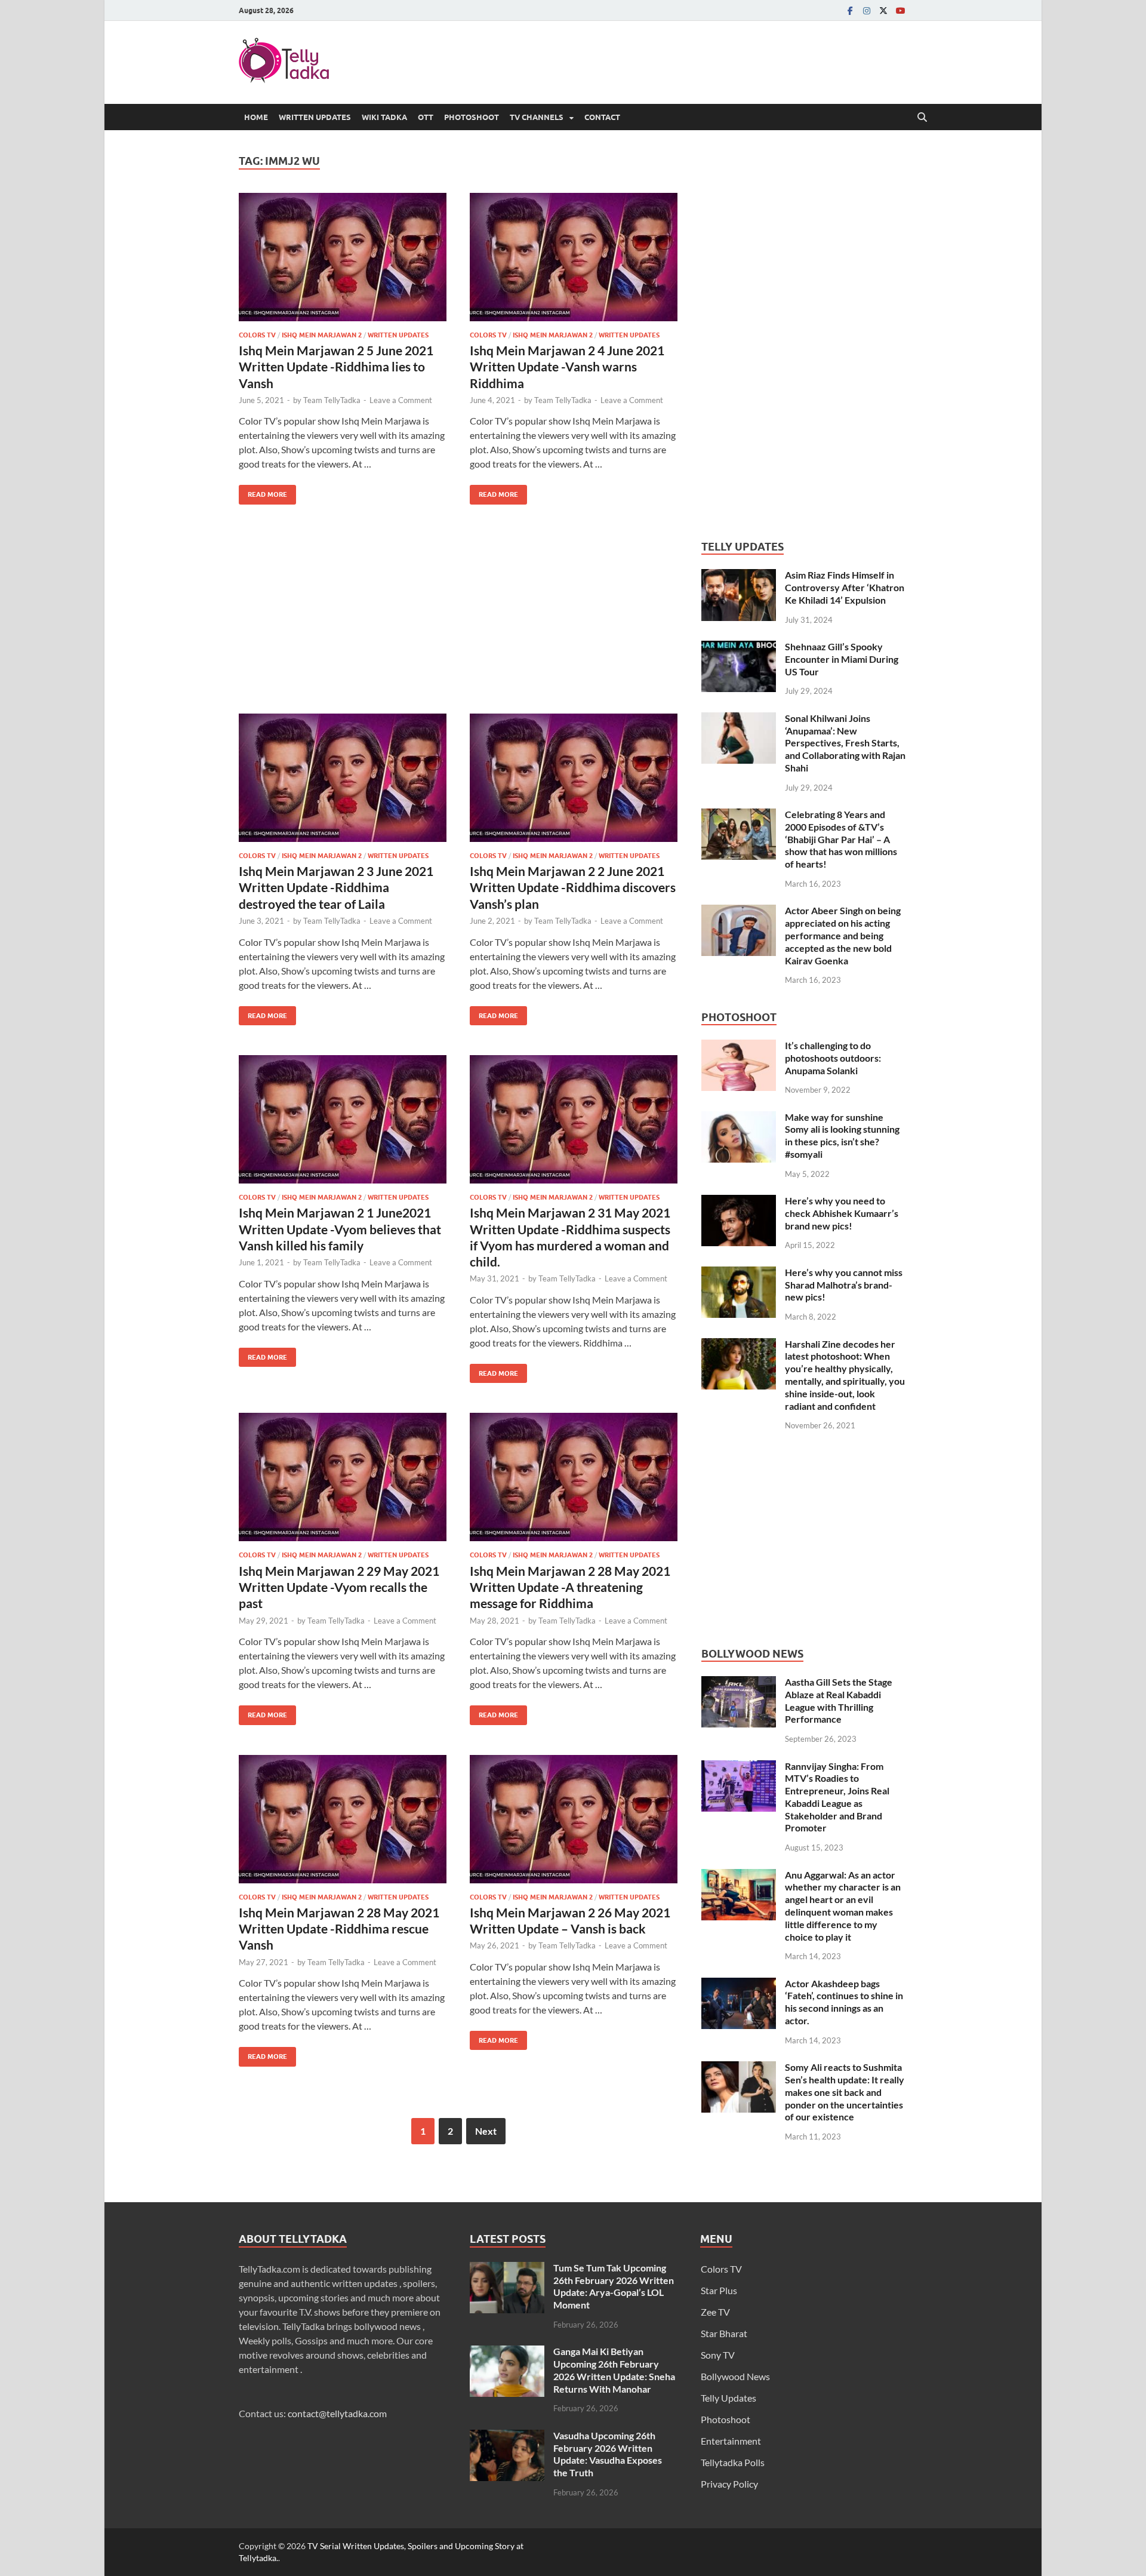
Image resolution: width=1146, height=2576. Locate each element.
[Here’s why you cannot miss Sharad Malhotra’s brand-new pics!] (739, 1273)
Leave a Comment (401, 400)
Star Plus (719, 2290)
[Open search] (922, 118)
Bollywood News (735, 2376)
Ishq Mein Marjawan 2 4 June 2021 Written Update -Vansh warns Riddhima (567, 367)
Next (486, 2131)
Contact (602, 117)
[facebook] (850, 10)
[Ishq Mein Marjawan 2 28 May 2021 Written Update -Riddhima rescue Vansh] (343, 1819)
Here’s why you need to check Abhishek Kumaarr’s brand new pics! (842, 1213)
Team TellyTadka (332, 400)
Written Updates (315, 117)
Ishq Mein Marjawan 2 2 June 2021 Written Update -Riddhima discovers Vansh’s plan (573, 887)
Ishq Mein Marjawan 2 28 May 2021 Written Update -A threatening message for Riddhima (570, 1587)
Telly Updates (728, 2398)
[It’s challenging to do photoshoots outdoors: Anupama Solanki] (739, 1046)
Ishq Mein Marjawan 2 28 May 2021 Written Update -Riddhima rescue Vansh (339, 1929)
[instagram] (867, 10)
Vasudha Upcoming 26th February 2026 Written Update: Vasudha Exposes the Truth (608, 2454)
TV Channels (537, 117)
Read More (263, 492)
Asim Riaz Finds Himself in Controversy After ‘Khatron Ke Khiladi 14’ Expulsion (845, 587)
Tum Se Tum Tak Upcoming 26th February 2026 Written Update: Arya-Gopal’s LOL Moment (614, 2286)
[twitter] (883, 10)
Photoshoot (472, 117)
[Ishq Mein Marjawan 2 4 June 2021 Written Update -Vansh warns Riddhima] (574, 257)
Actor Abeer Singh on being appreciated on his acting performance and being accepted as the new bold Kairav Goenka (843, 935)
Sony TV (718, 2355)
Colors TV (257, 335)
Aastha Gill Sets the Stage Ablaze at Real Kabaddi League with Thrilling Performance (839, 1700)
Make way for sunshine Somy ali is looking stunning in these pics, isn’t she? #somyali (842, 1135)
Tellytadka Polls (733, 2462)
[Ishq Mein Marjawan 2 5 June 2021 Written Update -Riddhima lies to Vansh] (343, 257)
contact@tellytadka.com (337, 2413)
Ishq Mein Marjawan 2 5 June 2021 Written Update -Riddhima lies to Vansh (336, 367)
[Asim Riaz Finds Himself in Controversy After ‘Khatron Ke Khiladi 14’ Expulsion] (739, 576)
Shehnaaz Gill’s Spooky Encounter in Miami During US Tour (842, 659)
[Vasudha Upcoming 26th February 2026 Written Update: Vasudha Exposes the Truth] (507, 2437)
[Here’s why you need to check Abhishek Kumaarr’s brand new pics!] (739, 1202)
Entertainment (731, 2441)
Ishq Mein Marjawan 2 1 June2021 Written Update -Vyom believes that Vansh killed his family (340, 1229)
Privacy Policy (729, 2484)
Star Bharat (724, 2333)
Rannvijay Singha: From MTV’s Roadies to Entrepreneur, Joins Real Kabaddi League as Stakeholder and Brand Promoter (837, 1797)
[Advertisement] (458, 618)
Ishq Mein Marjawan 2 (322, 335)
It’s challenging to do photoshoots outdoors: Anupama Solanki (833, 1058)
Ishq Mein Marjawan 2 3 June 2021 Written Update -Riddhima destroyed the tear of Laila (336, 887)
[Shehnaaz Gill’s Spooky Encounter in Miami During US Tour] (739, 648)
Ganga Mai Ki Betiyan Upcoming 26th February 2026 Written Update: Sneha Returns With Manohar (614, 2370)
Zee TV (715, 2312)
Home (256, 117)
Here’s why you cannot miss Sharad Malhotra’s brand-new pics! (844, 1285)
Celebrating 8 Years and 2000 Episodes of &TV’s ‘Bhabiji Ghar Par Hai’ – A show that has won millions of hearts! (841, 839)
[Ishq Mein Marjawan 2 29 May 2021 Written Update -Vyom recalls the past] (343, 1477)
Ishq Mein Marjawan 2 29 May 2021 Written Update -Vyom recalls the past (339, 1587)
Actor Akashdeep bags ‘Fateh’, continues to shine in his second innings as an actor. (844, 2002)
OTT (426, 117)
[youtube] (900, 10)
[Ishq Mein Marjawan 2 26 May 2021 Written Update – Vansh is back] (574, 1819)
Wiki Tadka (384, 117)
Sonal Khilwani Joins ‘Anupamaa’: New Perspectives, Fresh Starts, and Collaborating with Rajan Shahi (845, 743)
